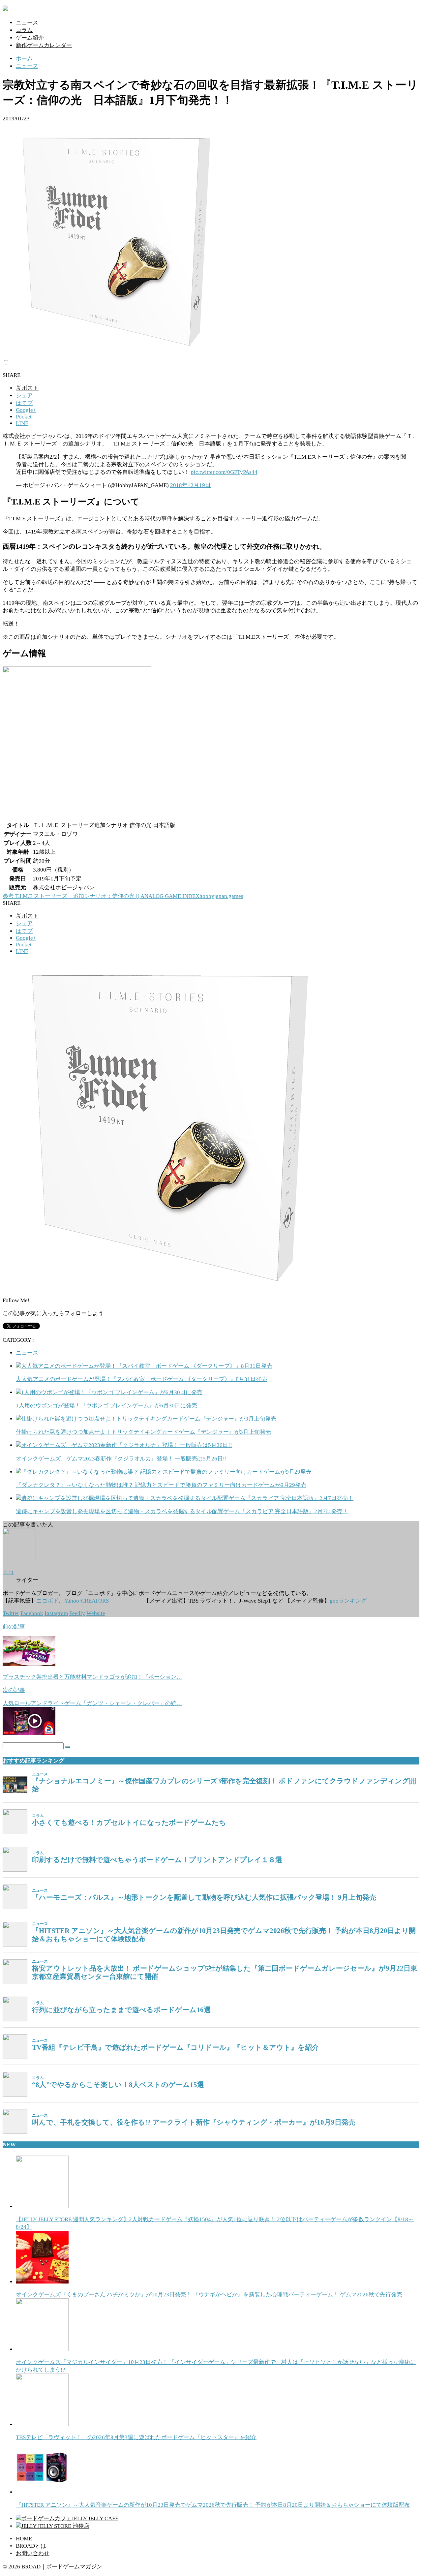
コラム (24, 30)
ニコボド (47, 1601)
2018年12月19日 (190, 485)
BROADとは (31, 2546)
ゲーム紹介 (30, 38)
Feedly (77, 1613)
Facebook (32, 1613)
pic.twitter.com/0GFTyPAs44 (224, 472)
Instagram (56, 1613)
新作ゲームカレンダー (44, 45)
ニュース (27, 23)
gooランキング (348, 1601)
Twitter (11, 1613)
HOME (24, 2539)
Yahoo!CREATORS (87, 1601)
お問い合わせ (33, 2553)
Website (96, 1613)
